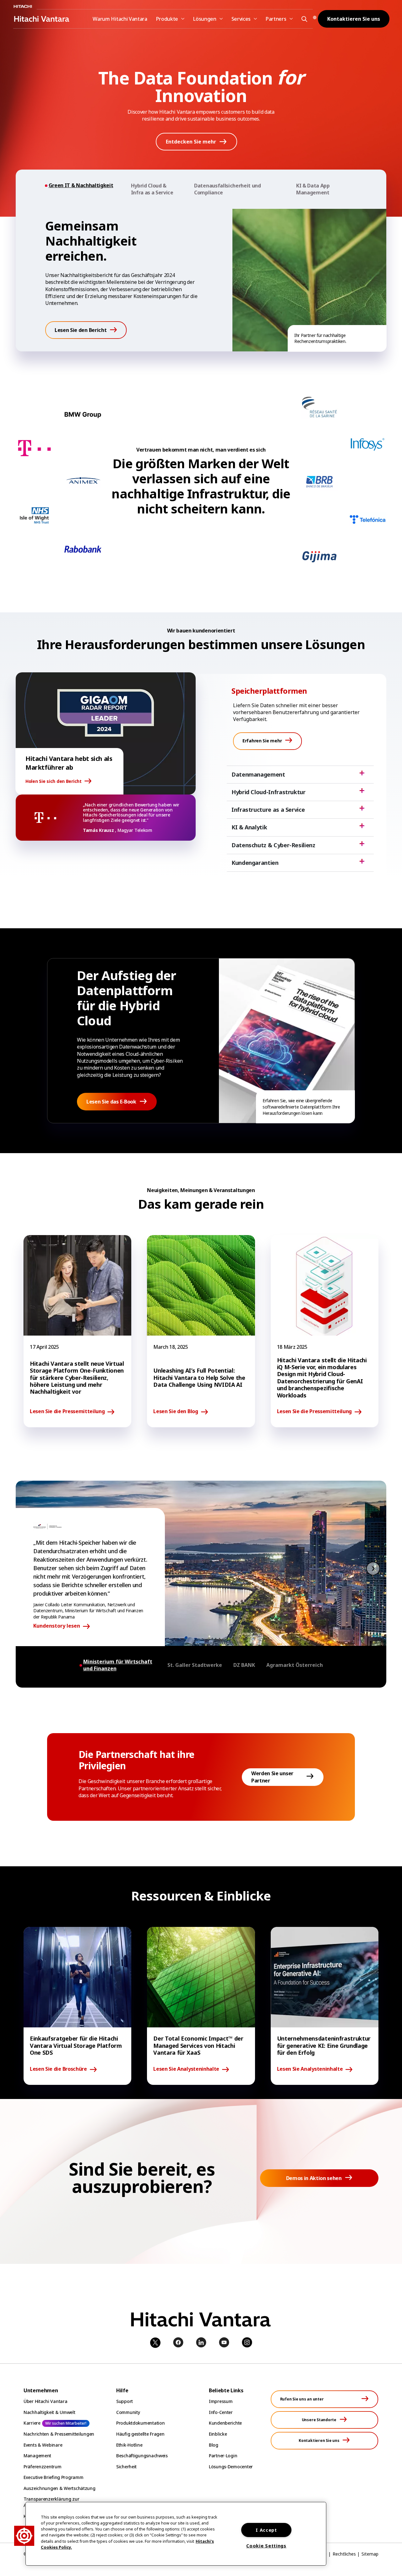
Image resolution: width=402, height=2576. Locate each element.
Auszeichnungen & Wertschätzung (60, 2488)
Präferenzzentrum (43, 2467)
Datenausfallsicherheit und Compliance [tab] (228, 189)
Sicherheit (126, 2467)
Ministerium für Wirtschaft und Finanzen (118, 1665)
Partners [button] (276, 19)
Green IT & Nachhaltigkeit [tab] (81, 185)
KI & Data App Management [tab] (313, 189)
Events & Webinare (43, 2445)
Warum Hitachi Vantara (120, 19)
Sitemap (370, 2554)
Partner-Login (223, 2456)
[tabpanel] (201, 280)
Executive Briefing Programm (53, 2477)
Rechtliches (344, 2554)
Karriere (32, 2423)
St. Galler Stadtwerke (195, 1665)
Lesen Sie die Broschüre (58, 2069)
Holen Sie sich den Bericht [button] (54, 781)
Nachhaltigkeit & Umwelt (49, 2412)
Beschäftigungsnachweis (142, 2456)
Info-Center (221, 2412)
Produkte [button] (167, 19)
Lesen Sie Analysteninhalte (186, 2069)
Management (37, 2456)
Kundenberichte (225, 2423)
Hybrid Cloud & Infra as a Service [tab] (152, 189)
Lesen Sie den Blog (176, 1412)
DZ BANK (244, 1665)
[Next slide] (373, 1568)
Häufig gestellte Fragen (140, 2434)
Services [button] (241, 19)
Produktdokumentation (140, 2423)
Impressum (221, 2401)
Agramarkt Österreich (295, 1665)
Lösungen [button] (205, 19)
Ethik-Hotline (129, 2445)
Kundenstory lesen (57, 1626)
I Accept (266, 2530)
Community (128, 2412)
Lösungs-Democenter (231, 2467)
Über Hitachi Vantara (45, 2401)
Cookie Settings (266, 2546)
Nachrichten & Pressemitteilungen (59, 2434)
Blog (214, 2445)
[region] (176, 2534)
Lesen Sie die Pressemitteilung (67, 1412)
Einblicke (218, 2434)
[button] (303, 19)
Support (125, 2401)
